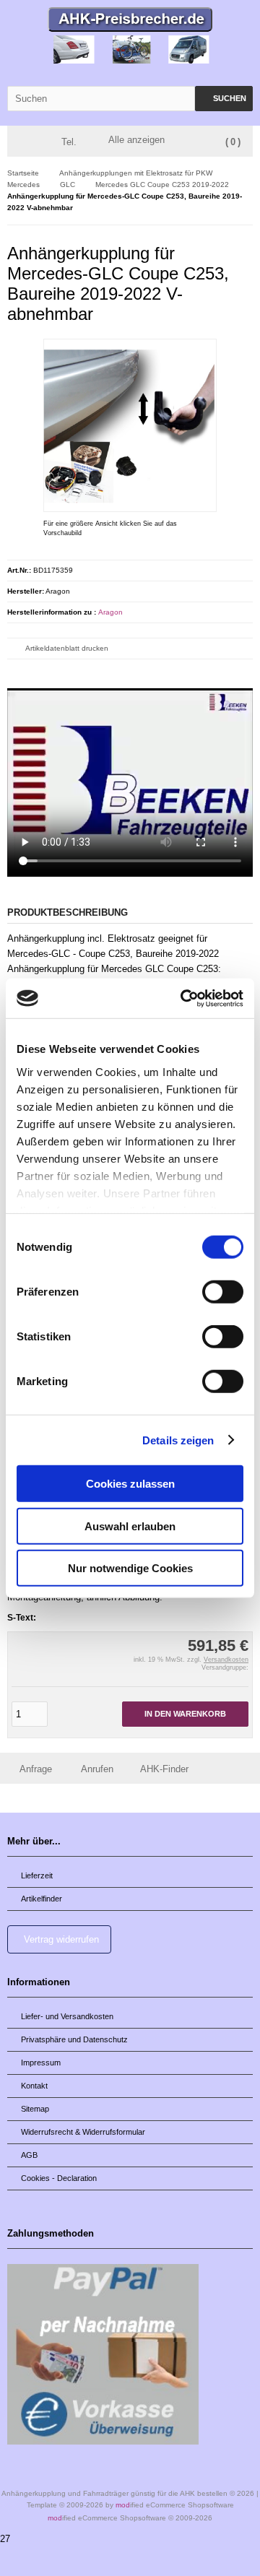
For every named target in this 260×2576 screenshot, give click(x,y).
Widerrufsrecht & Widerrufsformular (83, 2132)
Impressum (41, 2063)
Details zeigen (178, 1440)
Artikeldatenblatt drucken (67, 648)
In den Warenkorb (186, 1714)
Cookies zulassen (130, 1484)
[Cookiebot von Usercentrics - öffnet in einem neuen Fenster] (183, 998)
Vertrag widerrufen (61, 1939)
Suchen (224, 99)
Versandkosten (226, 1660)
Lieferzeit (37, 1875)
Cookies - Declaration (59, 2178)
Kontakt (34, 2086)
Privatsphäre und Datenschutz (74, 2039)
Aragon (110, 612)
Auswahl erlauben (130, 1526)
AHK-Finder (164, 1769)
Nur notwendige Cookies (130, 1568)
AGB (29, 2155)
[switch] (223, 1292)
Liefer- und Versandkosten (67, 2016)
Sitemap (35, 2109)
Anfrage (36, 1769)
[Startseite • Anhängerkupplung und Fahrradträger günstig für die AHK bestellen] (130, 21)
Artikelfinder (42, 1899)
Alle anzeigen (136, 140)
